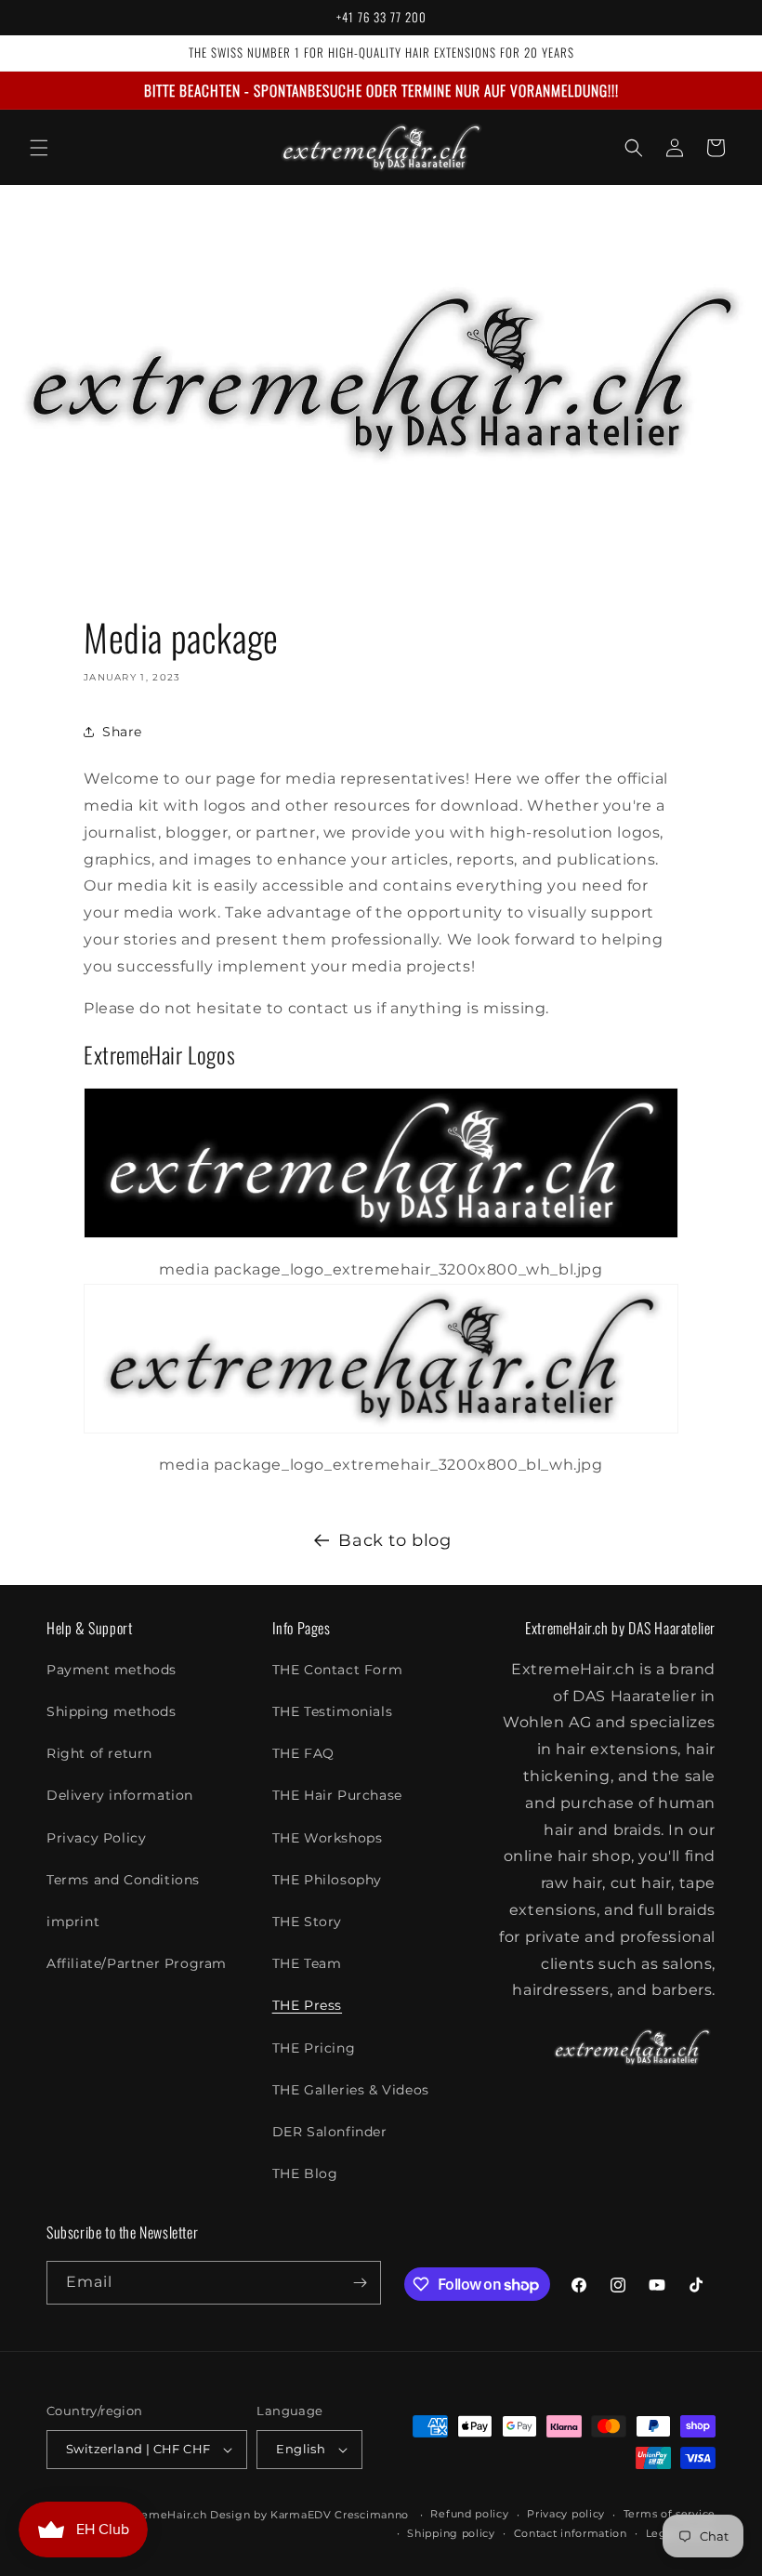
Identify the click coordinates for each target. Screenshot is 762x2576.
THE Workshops (328, 1838)
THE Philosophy (327, 1880)
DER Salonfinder (330, 2132)
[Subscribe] (360, 2283)
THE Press (307, 2005)
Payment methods (112, 1670)
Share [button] (122, 732)
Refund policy (469, 2514)
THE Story (307, 1922)
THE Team (307, 1963)
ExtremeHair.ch (164, 2515)
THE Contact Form (338, 1670)
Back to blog (394, 1540)
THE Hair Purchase (337, 1795)
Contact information (571, 2533)
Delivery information (120, 1795)
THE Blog (305, 2173)
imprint (73, 1922)
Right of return (99, 1753)
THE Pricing (314, 2048)
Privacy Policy (96, 1838)
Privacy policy (566, 2514)
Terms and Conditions (123, 1880)
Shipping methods (112, 1711)
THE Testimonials (333, 1711)
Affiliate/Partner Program (137, 1963)
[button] (39, 148)
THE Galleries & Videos (351, 2090)
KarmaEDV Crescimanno (340, 2515)
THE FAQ (303, 1753)
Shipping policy (451, 2533)
